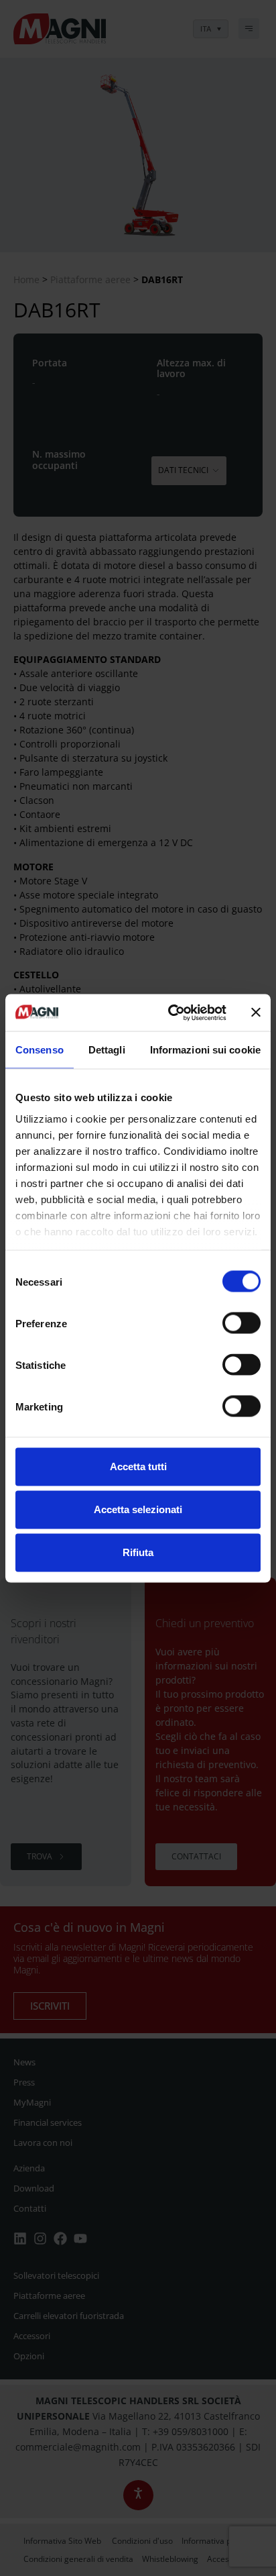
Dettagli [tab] (107, 1050)
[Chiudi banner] (256, 1013)
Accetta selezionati (138, 1509)
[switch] (241, 1323)
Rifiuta (138, 1552)
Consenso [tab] (40, 1050)
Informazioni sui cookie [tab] (205, 1050)
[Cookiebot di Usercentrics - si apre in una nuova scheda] (171, 1013)
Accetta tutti (138, 1466)
